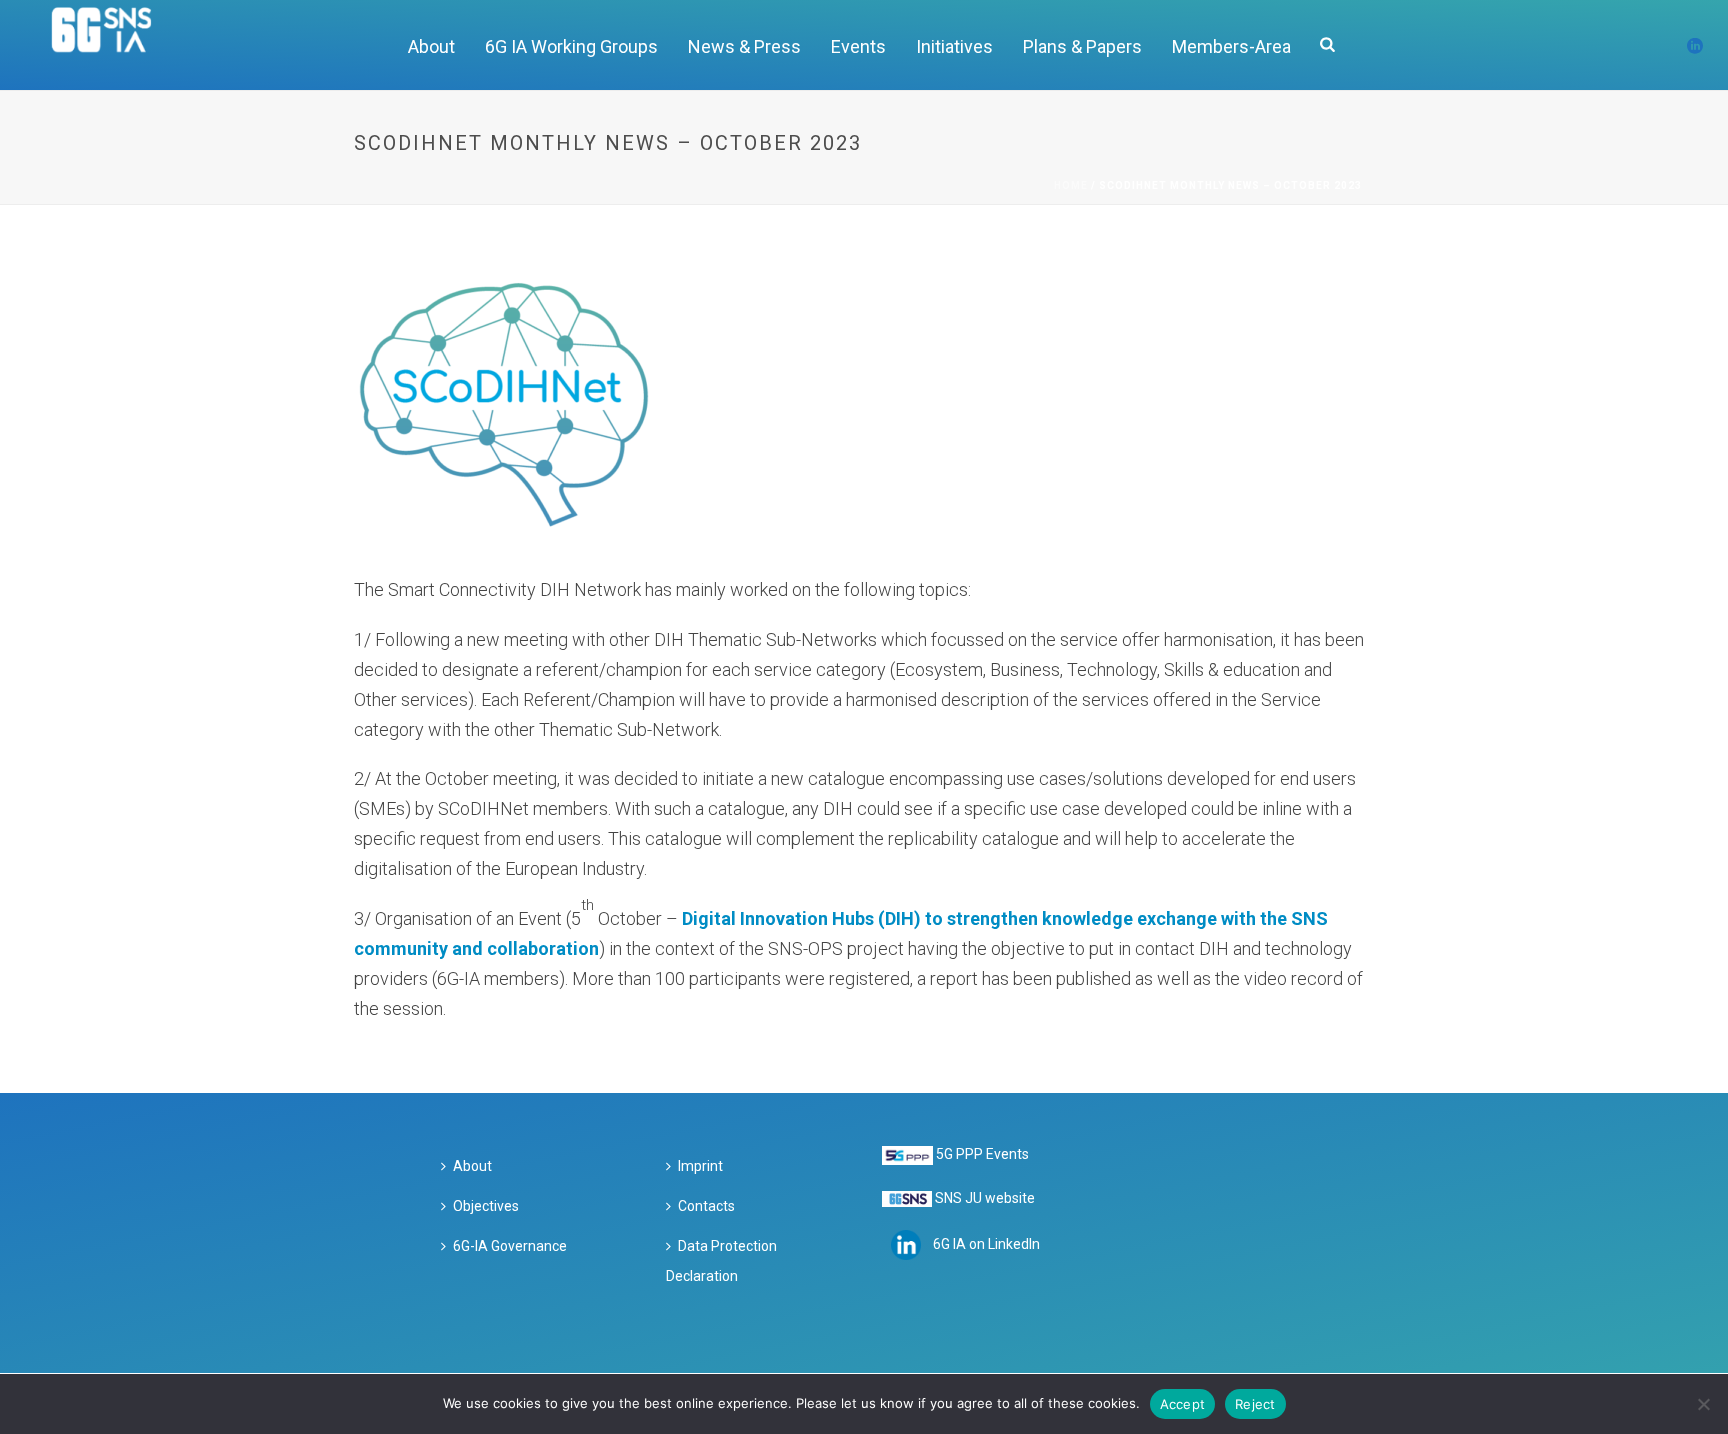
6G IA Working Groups (571, 46)
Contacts (706, 1206)
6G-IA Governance (510, 1246)
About (431, 46)
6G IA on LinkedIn (986, 1244)
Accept (1183, 1404)
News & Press (744, 46)
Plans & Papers (1082, 46)
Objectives (486, 1206)
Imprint (700, 1166)
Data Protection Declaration (721, 1261)
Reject (1255, 1404)
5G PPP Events (982, 1154)
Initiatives (954, 46)
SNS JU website (985, 1198)
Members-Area (1231, 46)
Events (858, 46)
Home (1071, 185)
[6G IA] (112, 45)
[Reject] (1703, 1404)
